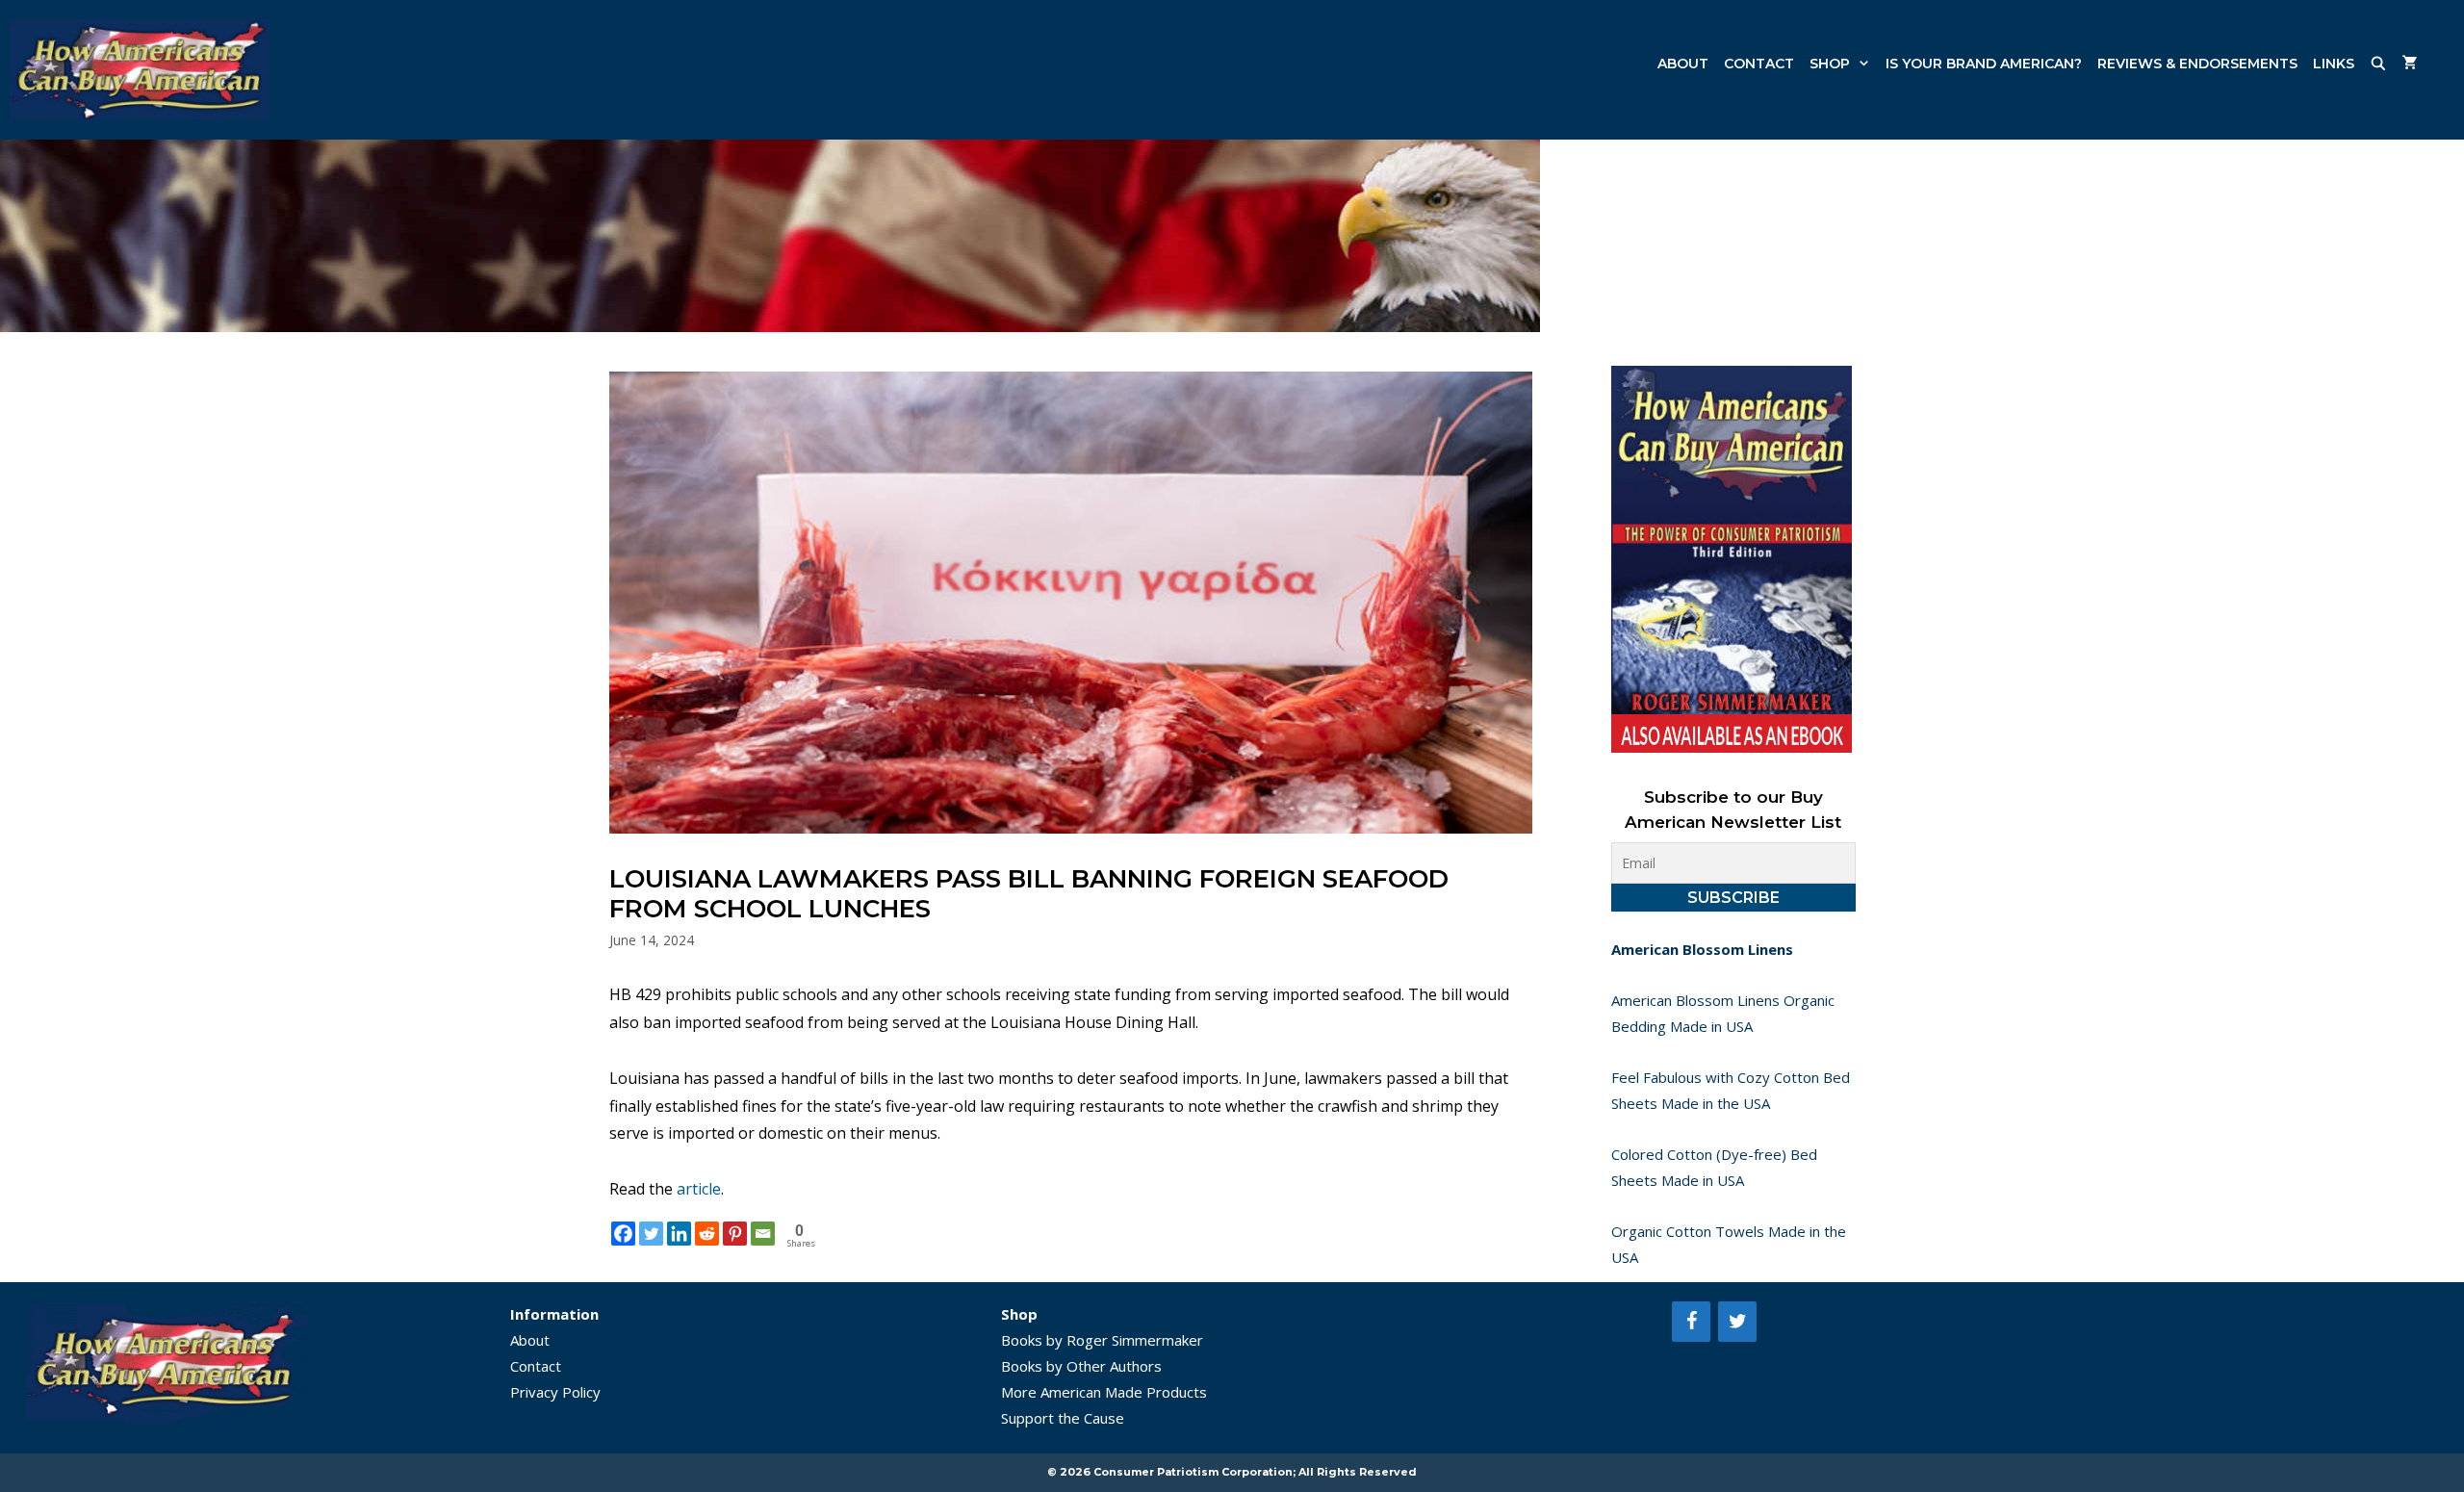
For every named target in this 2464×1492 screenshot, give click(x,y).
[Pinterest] (735, 1234)
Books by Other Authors (1081, 1366)
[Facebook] (623, 1234)
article (699, 1189)
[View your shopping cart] (2410, 64)
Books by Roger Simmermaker (1102, 1340)
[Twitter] (651, 1234)
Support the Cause (1063, 1418)
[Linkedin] (679, 1234)
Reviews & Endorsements (2197, 64)
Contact (1759, 64)
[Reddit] (707, 1234)
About (1683, 64)
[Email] (763, 1234)
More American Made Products (1104, 1392)
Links (2334, 64)
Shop (1830, 64)
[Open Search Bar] (2378, 64)
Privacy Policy (555, 1392)
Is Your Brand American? (1984, 64)
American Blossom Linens (1702, 949)
